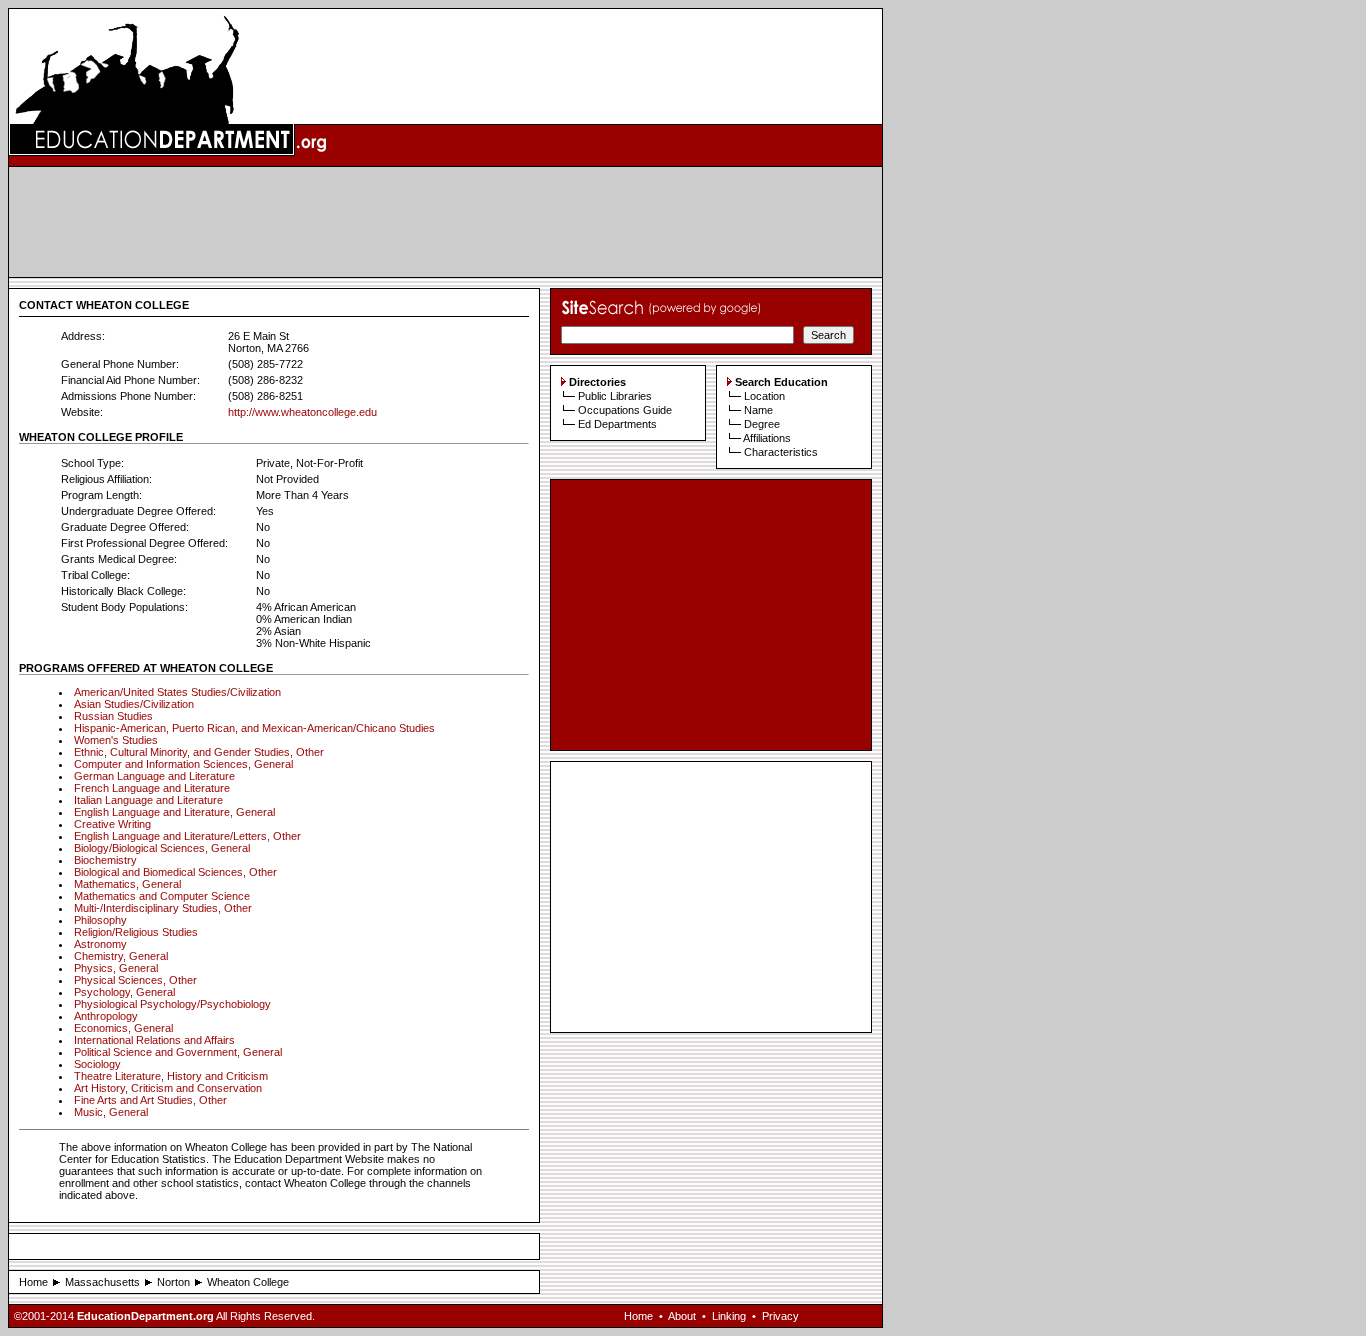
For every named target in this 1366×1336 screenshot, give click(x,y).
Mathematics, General (127, 884)
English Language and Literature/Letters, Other (187, 836)
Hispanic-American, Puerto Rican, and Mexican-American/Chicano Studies (254, 728)
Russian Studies (113, 716)
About (682, 1316)
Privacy (780, 1316)
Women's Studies (116, 740)
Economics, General (123, 1028)
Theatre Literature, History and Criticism (171, 1076)
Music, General (111, 1112)
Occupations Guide (625, 410)
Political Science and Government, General (178, 1052)
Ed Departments (617, 424)
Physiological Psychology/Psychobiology (172, 1004)
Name (758, 410)
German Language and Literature (154, 776)
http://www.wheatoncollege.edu (302, 412)
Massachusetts (102, 1282)
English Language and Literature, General (174, 812)
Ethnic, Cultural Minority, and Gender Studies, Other (199, 752)
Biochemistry (105, 860)
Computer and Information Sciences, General (183, 764)
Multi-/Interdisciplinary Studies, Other (163, 908)
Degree (762, 424)
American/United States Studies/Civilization (177, 692)
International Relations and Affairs (154, 1040)
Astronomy (100, 944)
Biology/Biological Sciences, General (162, 848)
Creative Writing (112, 824)
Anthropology (106, 1016)
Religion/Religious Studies (136, 932)
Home (33, 1282)
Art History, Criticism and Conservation (168, 1088)
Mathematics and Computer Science (162, 896)
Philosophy (100, 920)
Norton (173, 1282)
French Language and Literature (152, 788)
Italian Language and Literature (148, 800)
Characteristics (781, 452)
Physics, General (116, 968)
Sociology (97, 1064)
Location (764, 396)
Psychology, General (124, 992)
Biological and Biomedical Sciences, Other (175, 872)
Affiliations (767, 438)
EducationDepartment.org (145, 1316)
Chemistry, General (121, 956)
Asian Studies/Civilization (134, 704)
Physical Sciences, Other (135, 980)
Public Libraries (615, 396)
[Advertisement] (446, 222)
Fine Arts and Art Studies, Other (150, 1100)
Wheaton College (248, 1282)
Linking (729, 1316)
